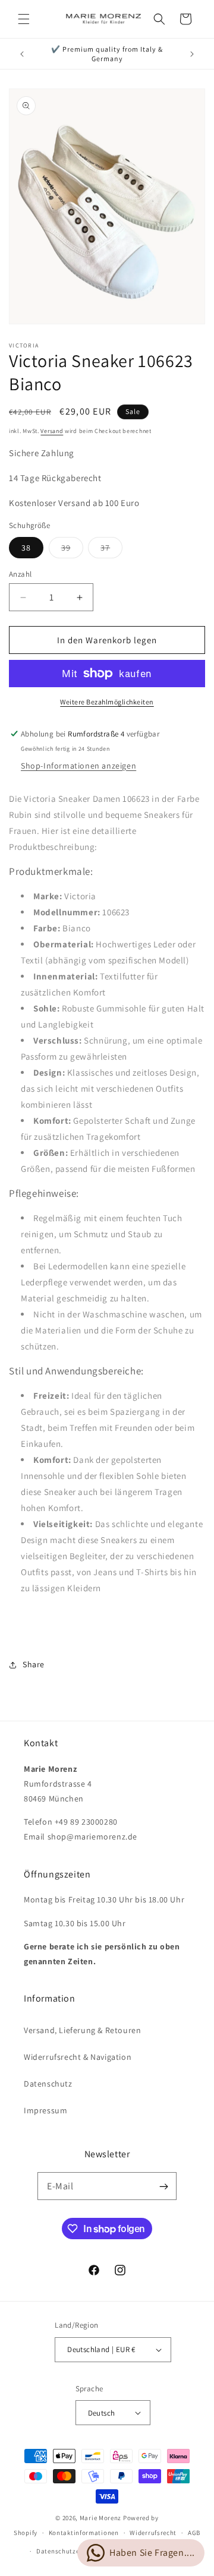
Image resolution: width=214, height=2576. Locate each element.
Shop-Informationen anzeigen (78, 766)
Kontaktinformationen (84, 2533)
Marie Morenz (100, 2518)
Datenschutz (48, 2084)
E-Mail (60, 2186)
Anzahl (20, 574)
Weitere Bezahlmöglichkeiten (107, 702)
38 (26, 548)
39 (72, 550)
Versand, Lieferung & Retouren (82, 2030)
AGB (194, 2533)
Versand (52, 431)
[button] (24, 19)
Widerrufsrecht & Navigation (78, 2057)
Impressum (45, 2110)
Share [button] (34, 1664)
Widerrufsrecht (153, 2533)
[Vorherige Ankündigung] (22, 54)
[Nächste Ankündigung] (192, 54)
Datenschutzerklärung (71, 2551)
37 (111, 550)
